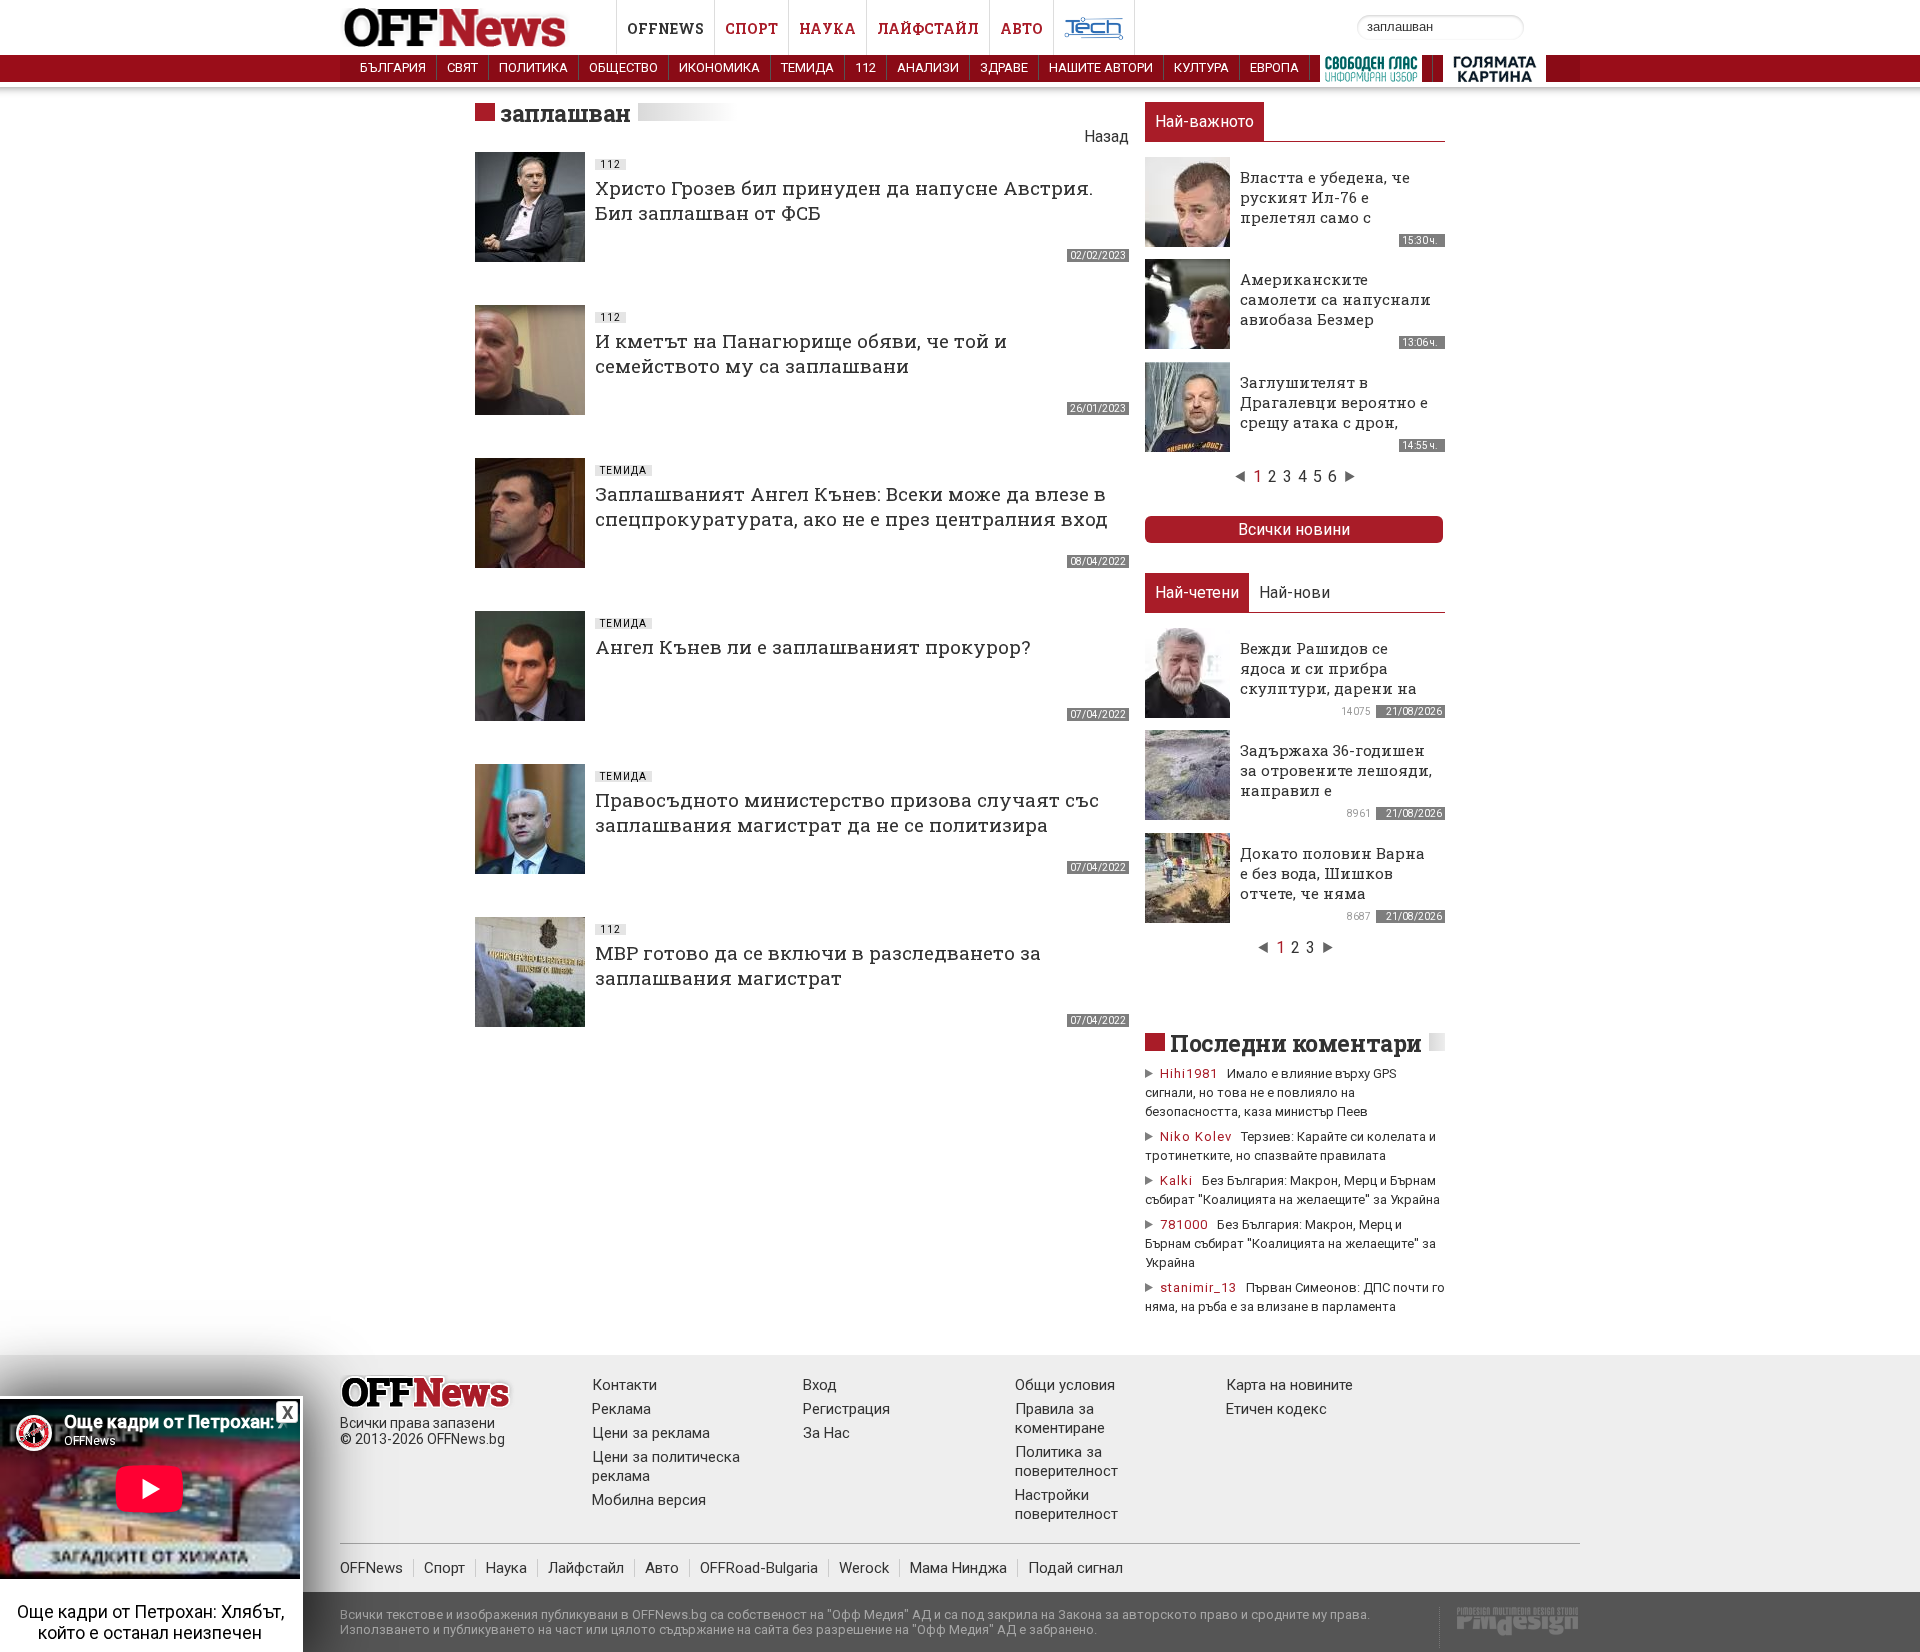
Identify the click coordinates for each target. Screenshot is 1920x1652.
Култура (1201, 67)
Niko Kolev (1196, 1136)
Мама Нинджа (958, 1568)
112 (865, 67)
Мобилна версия (649, 1500)
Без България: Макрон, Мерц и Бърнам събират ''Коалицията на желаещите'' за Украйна (1290, 1243)
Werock (864, 1568)
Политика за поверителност (1066, 1461)
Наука (827, 28)
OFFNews (371, 1568)
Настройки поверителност (1066, 1504)
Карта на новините (1289, 1385)
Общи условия (1065, 1385)
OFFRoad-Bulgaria (759, 1568)
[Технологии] (1094, 32)
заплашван (565, 113)
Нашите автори (1101, 67)
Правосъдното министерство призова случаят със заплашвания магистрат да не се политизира (847, 812)
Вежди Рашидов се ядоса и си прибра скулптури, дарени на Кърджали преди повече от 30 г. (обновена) (1328, 698)
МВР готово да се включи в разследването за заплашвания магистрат (818, 965)
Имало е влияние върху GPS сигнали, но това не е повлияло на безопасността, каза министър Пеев (1271, 1092)
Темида (807, 67)
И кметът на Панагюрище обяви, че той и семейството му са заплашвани (801, 353)
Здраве (1004, 67)
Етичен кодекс (1276, 1409)
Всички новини (1294, 529)
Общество (623, 67)
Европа (1274, 67)
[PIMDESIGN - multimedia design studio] (1509, 1627)
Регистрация (846, 1409)
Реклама (621, 1409)
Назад (1106, 136)
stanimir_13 (1198, 1287)
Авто (1021, 28)
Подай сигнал (1075, 1568)
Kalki (1176, 1180)
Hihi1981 (1189, 1073)
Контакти (624, 1385)
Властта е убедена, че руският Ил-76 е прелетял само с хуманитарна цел (1325, 207)
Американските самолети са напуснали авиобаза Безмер (1335, 299)
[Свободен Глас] (1371, 73)
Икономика (719, 67)
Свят (462, 67)
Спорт (751, 28)
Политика (533, 67)
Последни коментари (1296, 1043)
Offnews (665, 28)
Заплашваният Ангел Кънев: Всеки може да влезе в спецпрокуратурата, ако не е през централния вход (851, 506)
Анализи (928, 67)
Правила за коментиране (1060, 1418)
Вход (820, 1385)
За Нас (826, 1433)
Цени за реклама (651, 1433)
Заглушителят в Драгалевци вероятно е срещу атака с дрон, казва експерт (1334, 412)
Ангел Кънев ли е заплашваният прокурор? (812, 646)
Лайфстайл (928, 28)
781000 (1184, 1224)
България (393, 67)
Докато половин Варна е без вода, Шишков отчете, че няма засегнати (1332, 883)
